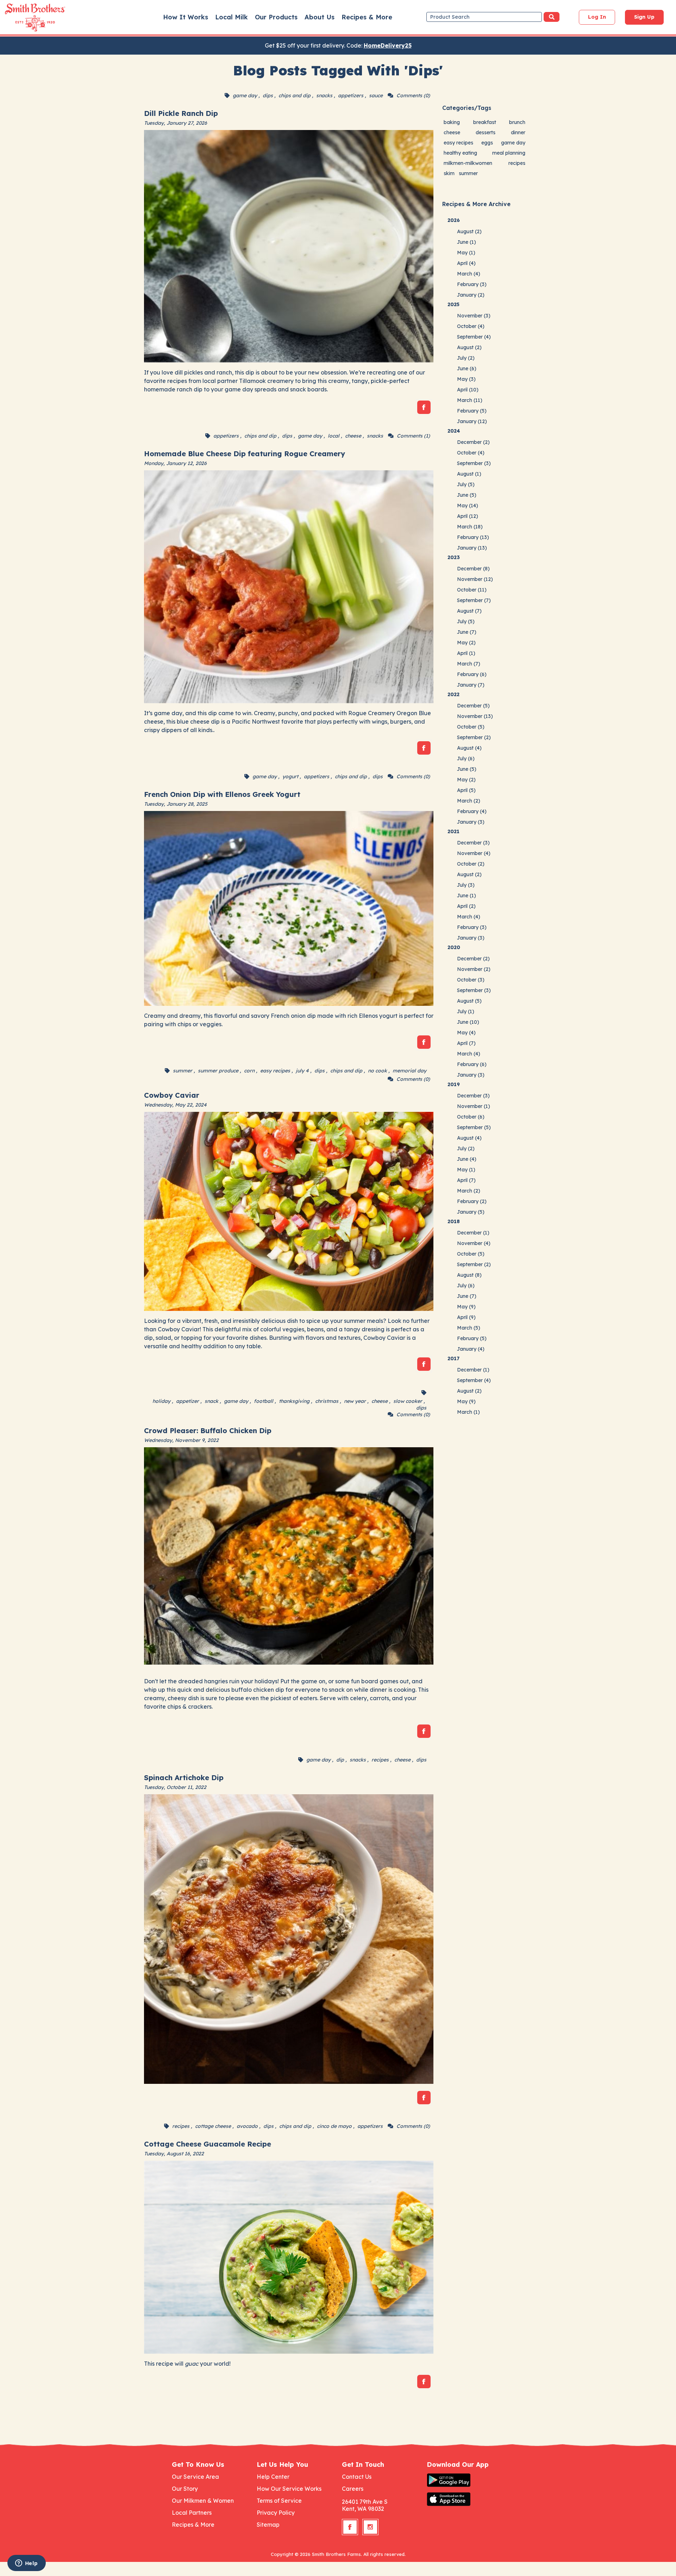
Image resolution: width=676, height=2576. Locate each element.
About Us (320, 17)
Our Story (185, 2489)
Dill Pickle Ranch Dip (181, 113)
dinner (518, 132)
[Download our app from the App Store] (465, 2499)
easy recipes (275, 1071)
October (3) (471, 980)
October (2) (471, 864)
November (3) (474, 316)
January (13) (472, 548)
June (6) (467, 369)
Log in (597, 17)
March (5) (469, 1328)
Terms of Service (279, 2501)
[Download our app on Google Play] (465, 2480)
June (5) (467, 495)
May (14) (468, 506)
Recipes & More (367, 17)
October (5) (471, 727)
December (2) (473, 442)
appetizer (187, 1401)
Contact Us (357, 2477)
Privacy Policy (276, 2513)
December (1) (473, 1233)
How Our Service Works (289, 2489)
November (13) (475, 716)
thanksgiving (294, 1401)
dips (268, 95)
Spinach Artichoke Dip (184, 1778)
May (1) (466, 253)
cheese (353, 436)
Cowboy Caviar (172, 1095)
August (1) (469, 474)
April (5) (466, 790)
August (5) (469, 1001)
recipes (380, 1760)
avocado (247, 2126)
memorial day (409, 1071)
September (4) (474, 337)
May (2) (466, 643)
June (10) (468, 1022)
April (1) (466, 653)
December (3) (473, 843)
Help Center (273, 2477)
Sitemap (268, 2525)
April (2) (466, 906)
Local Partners (192, 2513)
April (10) (468, 390)
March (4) (469, 274)
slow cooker (408, 1401)
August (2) (469, 231)
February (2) (472, 1201)
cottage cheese (213, 2126)
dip (340, 1760)
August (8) (469, 1275)
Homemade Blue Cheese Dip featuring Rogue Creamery (245, 454)
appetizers (351, 95)
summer (183, 1071)
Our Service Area (195, 2477)
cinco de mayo (334, 2126)
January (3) (471, 822)
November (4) (474, 853)
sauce (376, 95)
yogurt (290, 776)
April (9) (466, 1317)
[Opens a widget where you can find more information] (26, 2564)
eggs (487, 143)
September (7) (474, 600)
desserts (486, 132)
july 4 (302, 1071)
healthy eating (460, 153)
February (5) (472, 411)
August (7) (469, 611)
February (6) (472, 674)
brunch (517, 122)
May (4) (466, 1033)
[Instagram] (370, 2527)
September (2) (474, 737)
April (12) (468, 516)
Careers (353, 2489)
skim (449, 173)
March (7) (469, 664)
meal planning (509, 153)
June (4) (467, 1159)
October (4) (471, 326)
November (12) (475, 579)
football (264, 1401)
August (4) (469, 748)
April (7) (466, 1043)
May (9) (466, 1307)
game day (245, 95)
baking (452, 122)
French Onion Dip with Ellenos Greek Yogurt (222, 794)
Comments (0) (413, 95)
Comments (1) (413, 436)
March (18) (470, 527)
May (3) (466, 379)
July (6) (466, 758)
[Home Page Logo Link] (25, 18)
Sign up (644, 17)
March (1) (468, 1412)
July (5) (466, 484)
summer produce (218, 1071)
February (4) (472, 811)
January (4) (471, 1349)
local (334, 436)
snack (211, 1401)
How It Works (186, 17)
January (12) (472, 421)
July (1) (466, 1011)
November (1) (474, 1106)
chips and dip (295, 95)
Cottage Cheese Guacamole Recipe (208, 2144)
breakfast (485, 122)
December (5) (473, 706)
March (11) (470, 400)
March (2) (469, 801)
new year (355, 1401)
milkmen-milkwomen (468, 163)
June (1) (467, 242)
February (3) (472, 284)
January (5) (471, 1212)
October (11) (472, 590)
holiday (161, 1401)
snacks (324, 95)
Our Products (276, 17)
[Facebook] (424, 407)
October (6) (471, 1117)
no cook (377, 1071)
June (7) (467, 632)
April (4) (466, 263)
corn (249, 1071)
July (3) (466, 885)
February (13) (473, 537)
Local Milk (231, 17)
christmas (327, 1401)
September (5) (474, 1127)
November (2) (474, 969)
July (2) (466, 358)
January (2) (471, 295)
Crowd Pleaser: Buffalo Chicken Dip (208, 1431)
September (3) (474, 463)
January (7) (471, 685)
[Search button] (552, 17)
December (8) (473, 569)
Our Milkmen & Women (203, 2501)
